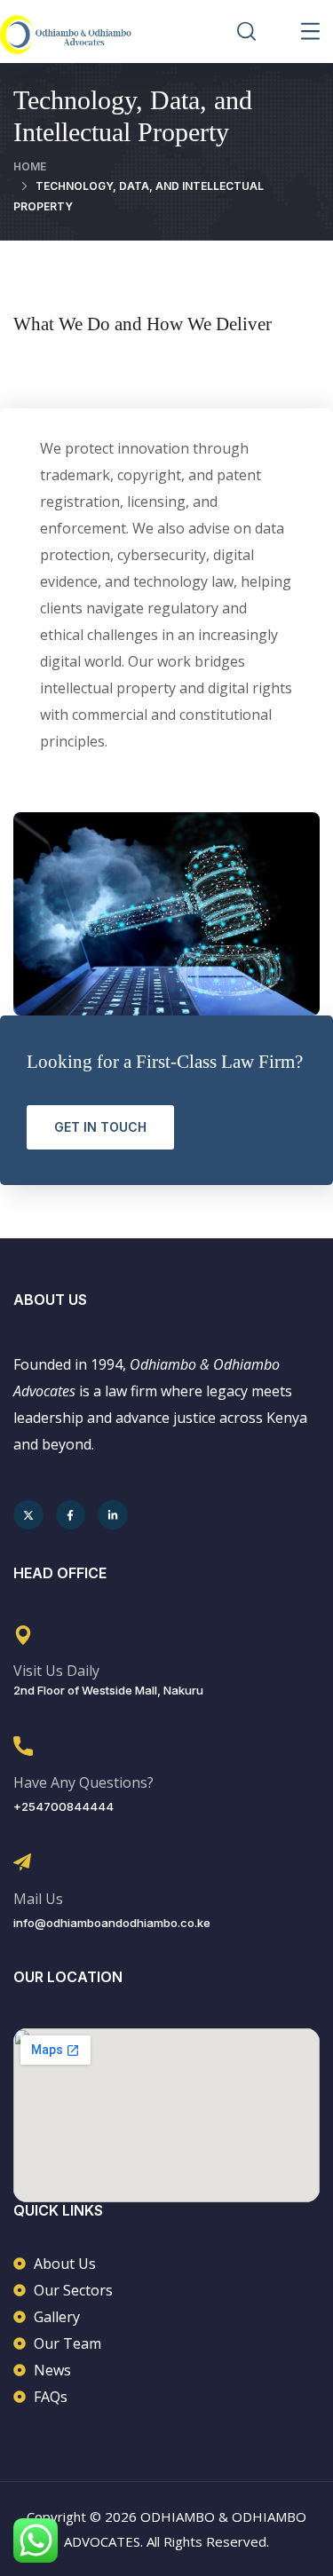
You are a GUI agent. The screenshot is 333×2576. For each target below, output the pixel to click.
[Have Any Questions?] (23, 1746)
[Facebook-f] (71, 1515)
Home (30, 166)
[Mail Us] (22, 1862)
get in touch (100, 1127)
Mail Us (38, 1899)
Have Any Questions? (83, 1782)
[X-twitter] (28, 1515)
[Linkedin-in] (113, 1515)
